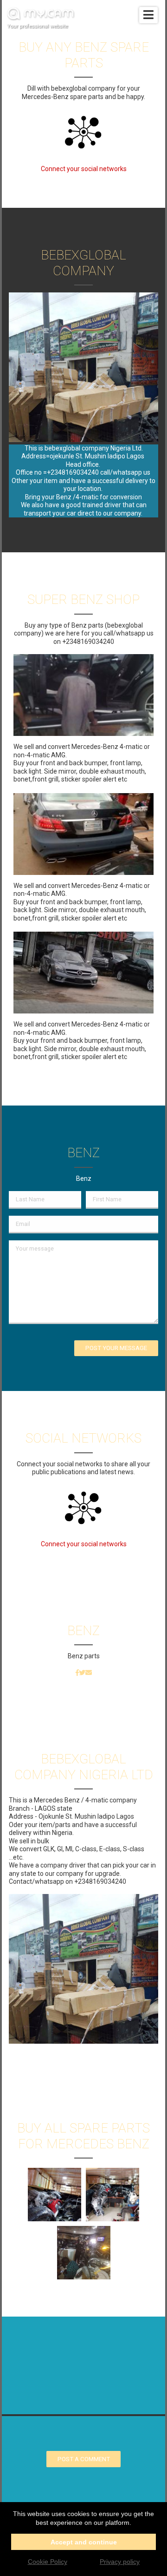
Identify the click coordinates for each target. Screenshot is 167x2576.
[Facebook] (77, 1673)
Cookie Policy (48, 2562)
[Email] (89, 1673)
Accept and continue (84, 2542)
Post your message (116, 1348)
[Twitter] (82, 1673)
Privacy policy (120, 2562)
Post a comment (84, 2459)
